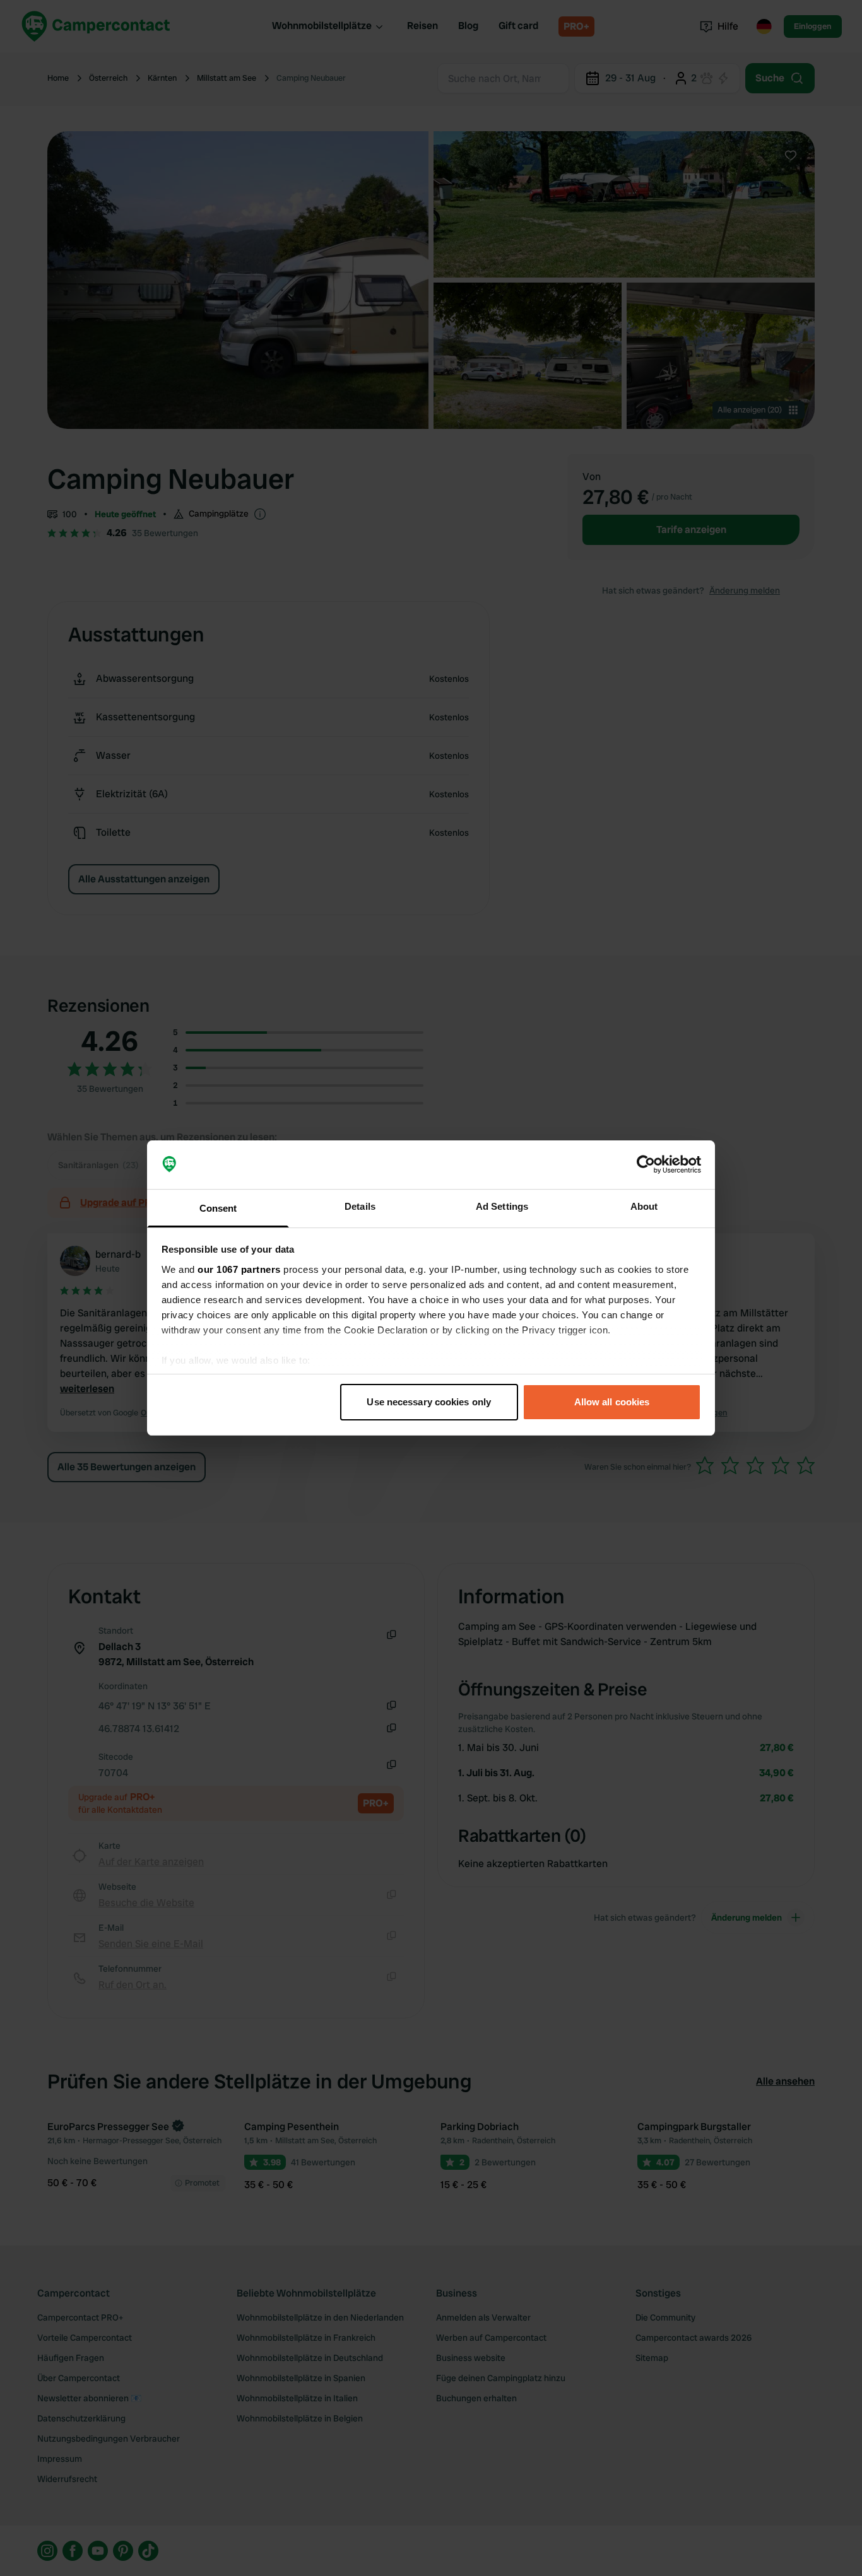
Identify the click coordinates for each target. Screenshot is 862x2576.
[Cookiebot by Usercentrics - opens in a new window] (646, 1165)
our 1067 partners (239, 1269)
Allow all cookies (612, 1402)
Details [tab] (360, 1206)
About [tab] (644, 1206)
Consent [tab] (218, 1208)
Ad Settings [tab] (502, 1206)
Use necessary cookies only (429, 1402)
